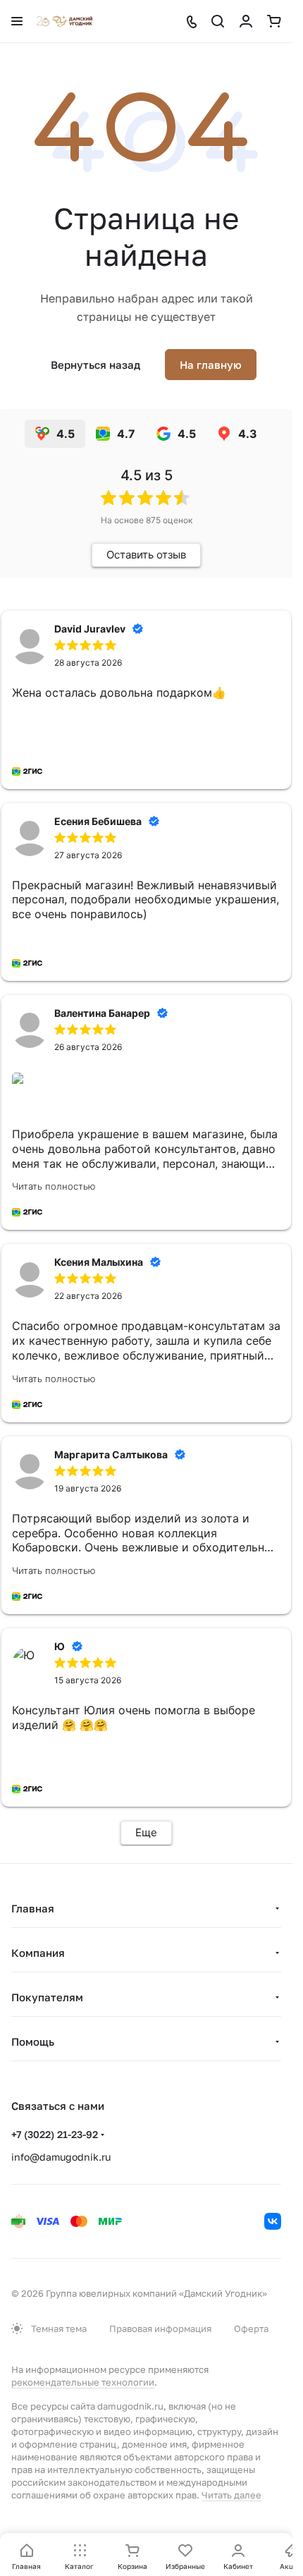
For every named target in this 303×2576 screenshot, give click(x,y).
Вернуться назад (95, 365)
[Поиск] (218, 21)
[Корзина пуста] (274, 21)
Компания (38, 1953)
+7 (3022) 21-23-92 (55, 2134)
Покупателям (47, 1997)
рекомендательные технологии (83, 2382)
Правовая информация (160, 2328)
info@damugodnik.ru (61, 2157)
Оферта (251, 2328)
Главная (33, 1908)
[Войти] (246, 21)
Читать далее (231, 2495)
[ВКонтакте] (273, 2221)
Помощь (33, 2041)
